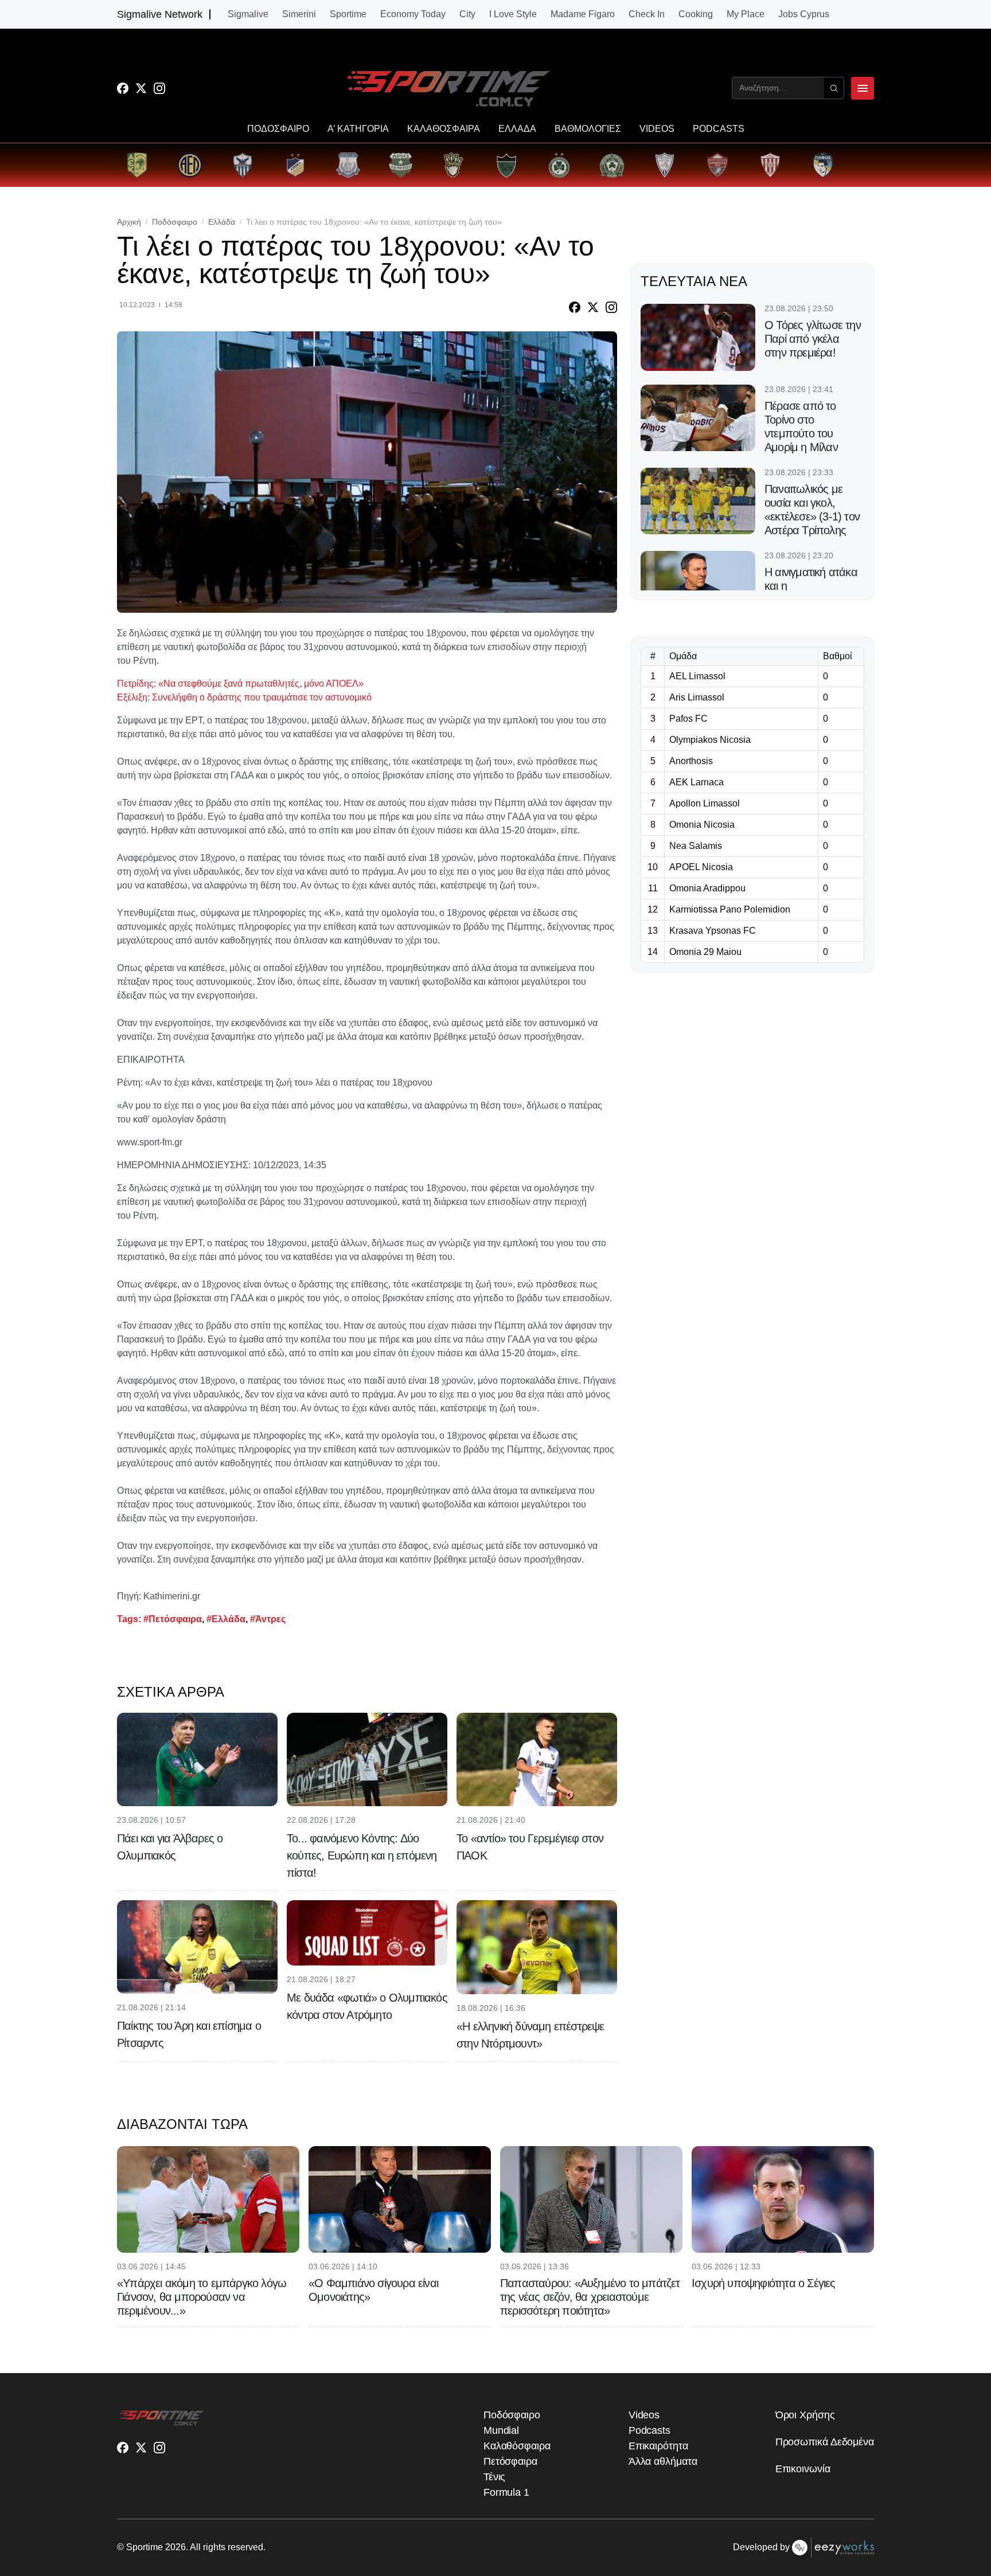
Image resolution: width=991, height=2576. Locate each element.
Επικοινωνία (803, 2469)
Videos (644, 2415)
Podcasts (649, 2430)
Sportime (348, 14)
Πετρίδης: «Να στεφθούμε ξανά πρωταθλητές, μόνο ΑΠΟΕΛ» (240, 684)
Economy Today (413, 14)
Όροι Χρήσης (805, 2415)
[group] (137, 165)
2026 (175, 2547)
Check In (647, 14)
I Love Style (513, 14)
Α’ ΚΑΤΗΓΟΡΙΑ (358, 129)
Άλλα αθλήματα (663, 2461)
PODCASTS (719, 129)
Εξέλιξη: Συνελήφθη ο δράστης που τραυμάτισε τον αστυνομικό (244, 697)
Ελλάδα (222, 222)
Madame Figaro (583, 14)
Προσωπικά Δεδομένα (825, 2442)
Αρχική (129, 222)
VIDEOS (657, 129)
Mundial (501, 2430)
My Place (746, 14)
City (467, 14)
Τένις (495, 2477)
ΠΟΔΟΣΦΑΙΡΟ (278, 129)
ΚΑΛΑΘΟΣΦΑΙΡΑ (444, 129)
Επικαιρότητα (658, 2446)
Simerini (299, 14)
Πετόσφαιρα (510, 2461)
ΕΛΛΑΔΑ (517, 129)
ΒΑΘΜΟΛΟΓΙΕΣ (588, 129)
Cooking (696, 14)
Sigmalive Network (160, 14)
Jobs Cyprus (804, 14)
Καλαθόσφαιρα (517, 2446)
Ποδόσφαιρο (175, 222)
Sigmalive (248, 14)
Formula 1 (506, 2492)
